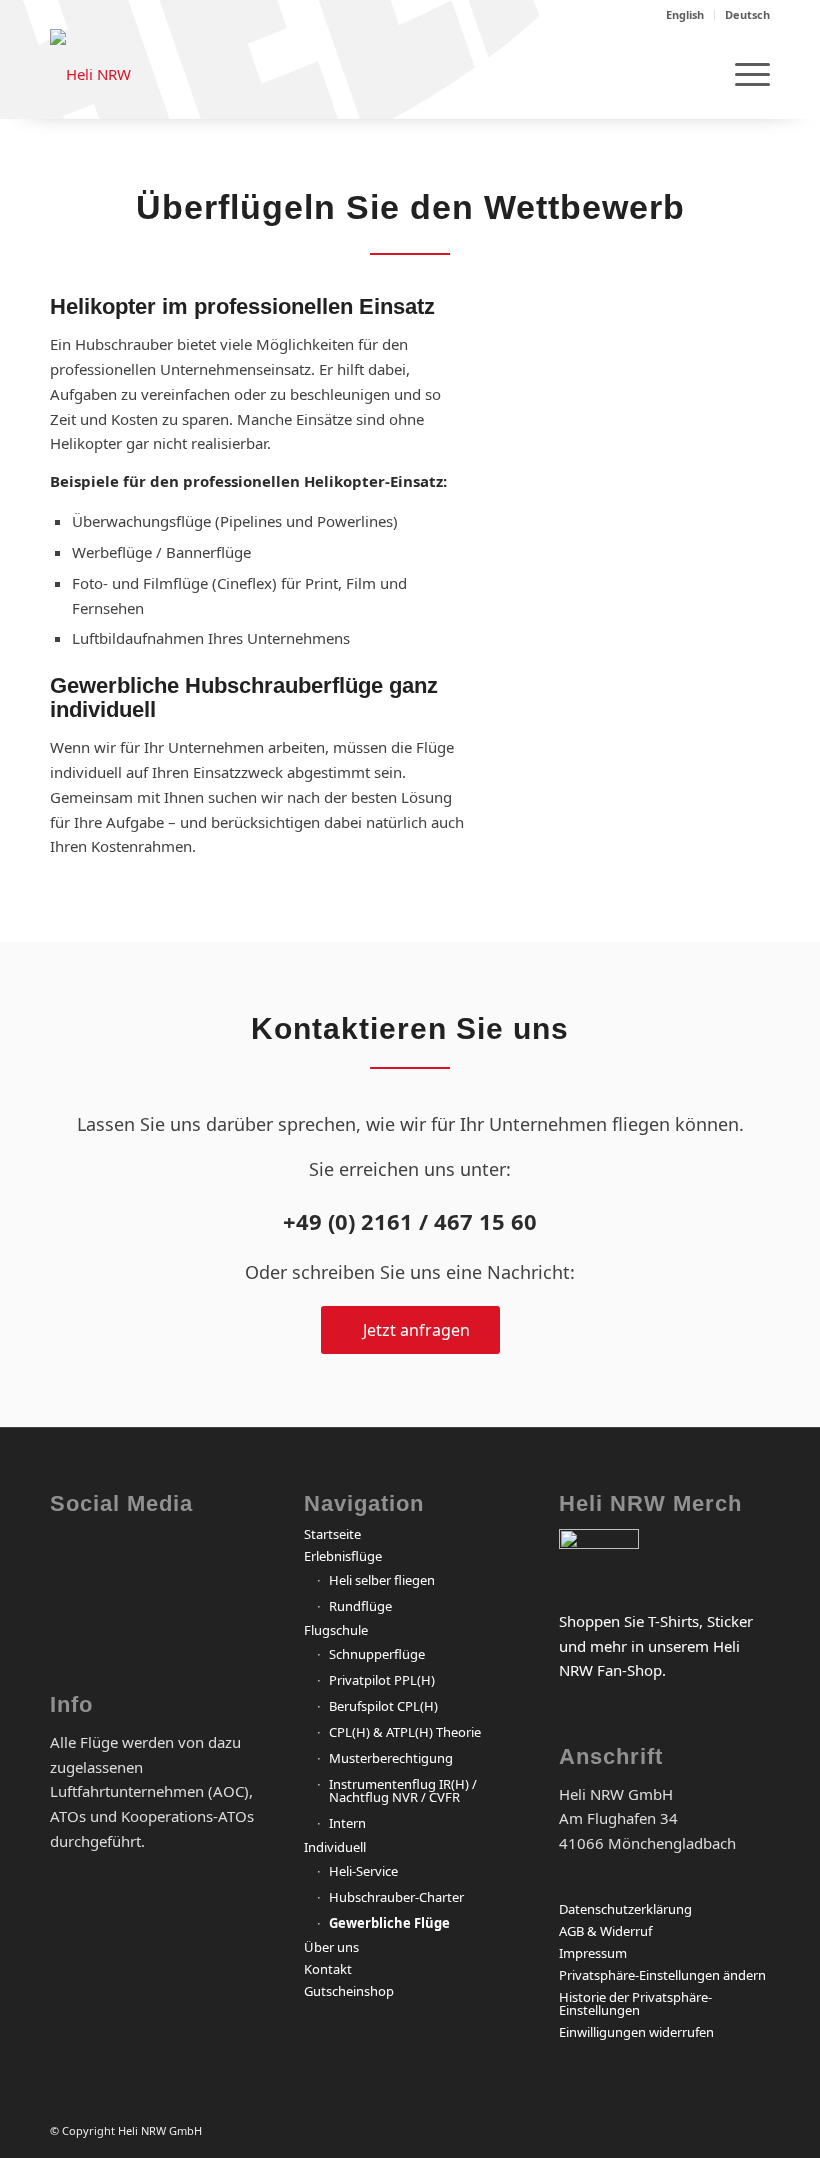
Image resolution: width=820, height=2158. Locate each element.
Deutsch (747, 14)
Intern (347, 1823)
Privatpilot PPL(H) (382, 1680)
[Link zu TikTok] (144, 1621)
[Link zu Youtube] (70, 1621)
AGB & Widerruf (605, 1931)
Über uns (331, 1947)
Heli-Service (363, 1871)
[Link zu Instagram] (144, 1561)
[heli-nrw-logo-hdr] (90, 74)
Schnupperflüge (377, 1654)
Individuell (335, 1847)
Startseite (332, 1534)
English (685, 14)
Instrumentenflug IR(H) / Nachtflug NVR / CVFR (403, 1790)
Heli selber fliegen (382, 1580)
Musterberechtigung (391, 1758)
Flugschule (336, 1630)
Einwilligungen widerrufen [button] (636, 2032)
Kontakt (328, 1969)
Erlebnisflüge (343, 1556)
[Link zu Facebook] (70, 1561)
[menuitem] (685, 15)
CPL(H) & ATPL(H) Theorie (405, 1732)
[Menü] (742, 74)
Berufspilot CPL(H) (383, 1706)
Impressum (593, 1953)
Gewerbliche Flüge (389, 1923)
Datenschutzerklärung (625, 1909)
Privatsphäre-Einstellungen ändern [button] (662, 1975)
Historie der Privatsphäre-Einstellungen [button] (635, 2003)
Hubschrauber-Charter (396, 1897)
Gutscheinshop (349, 1991)
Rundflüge (360, 1606)
